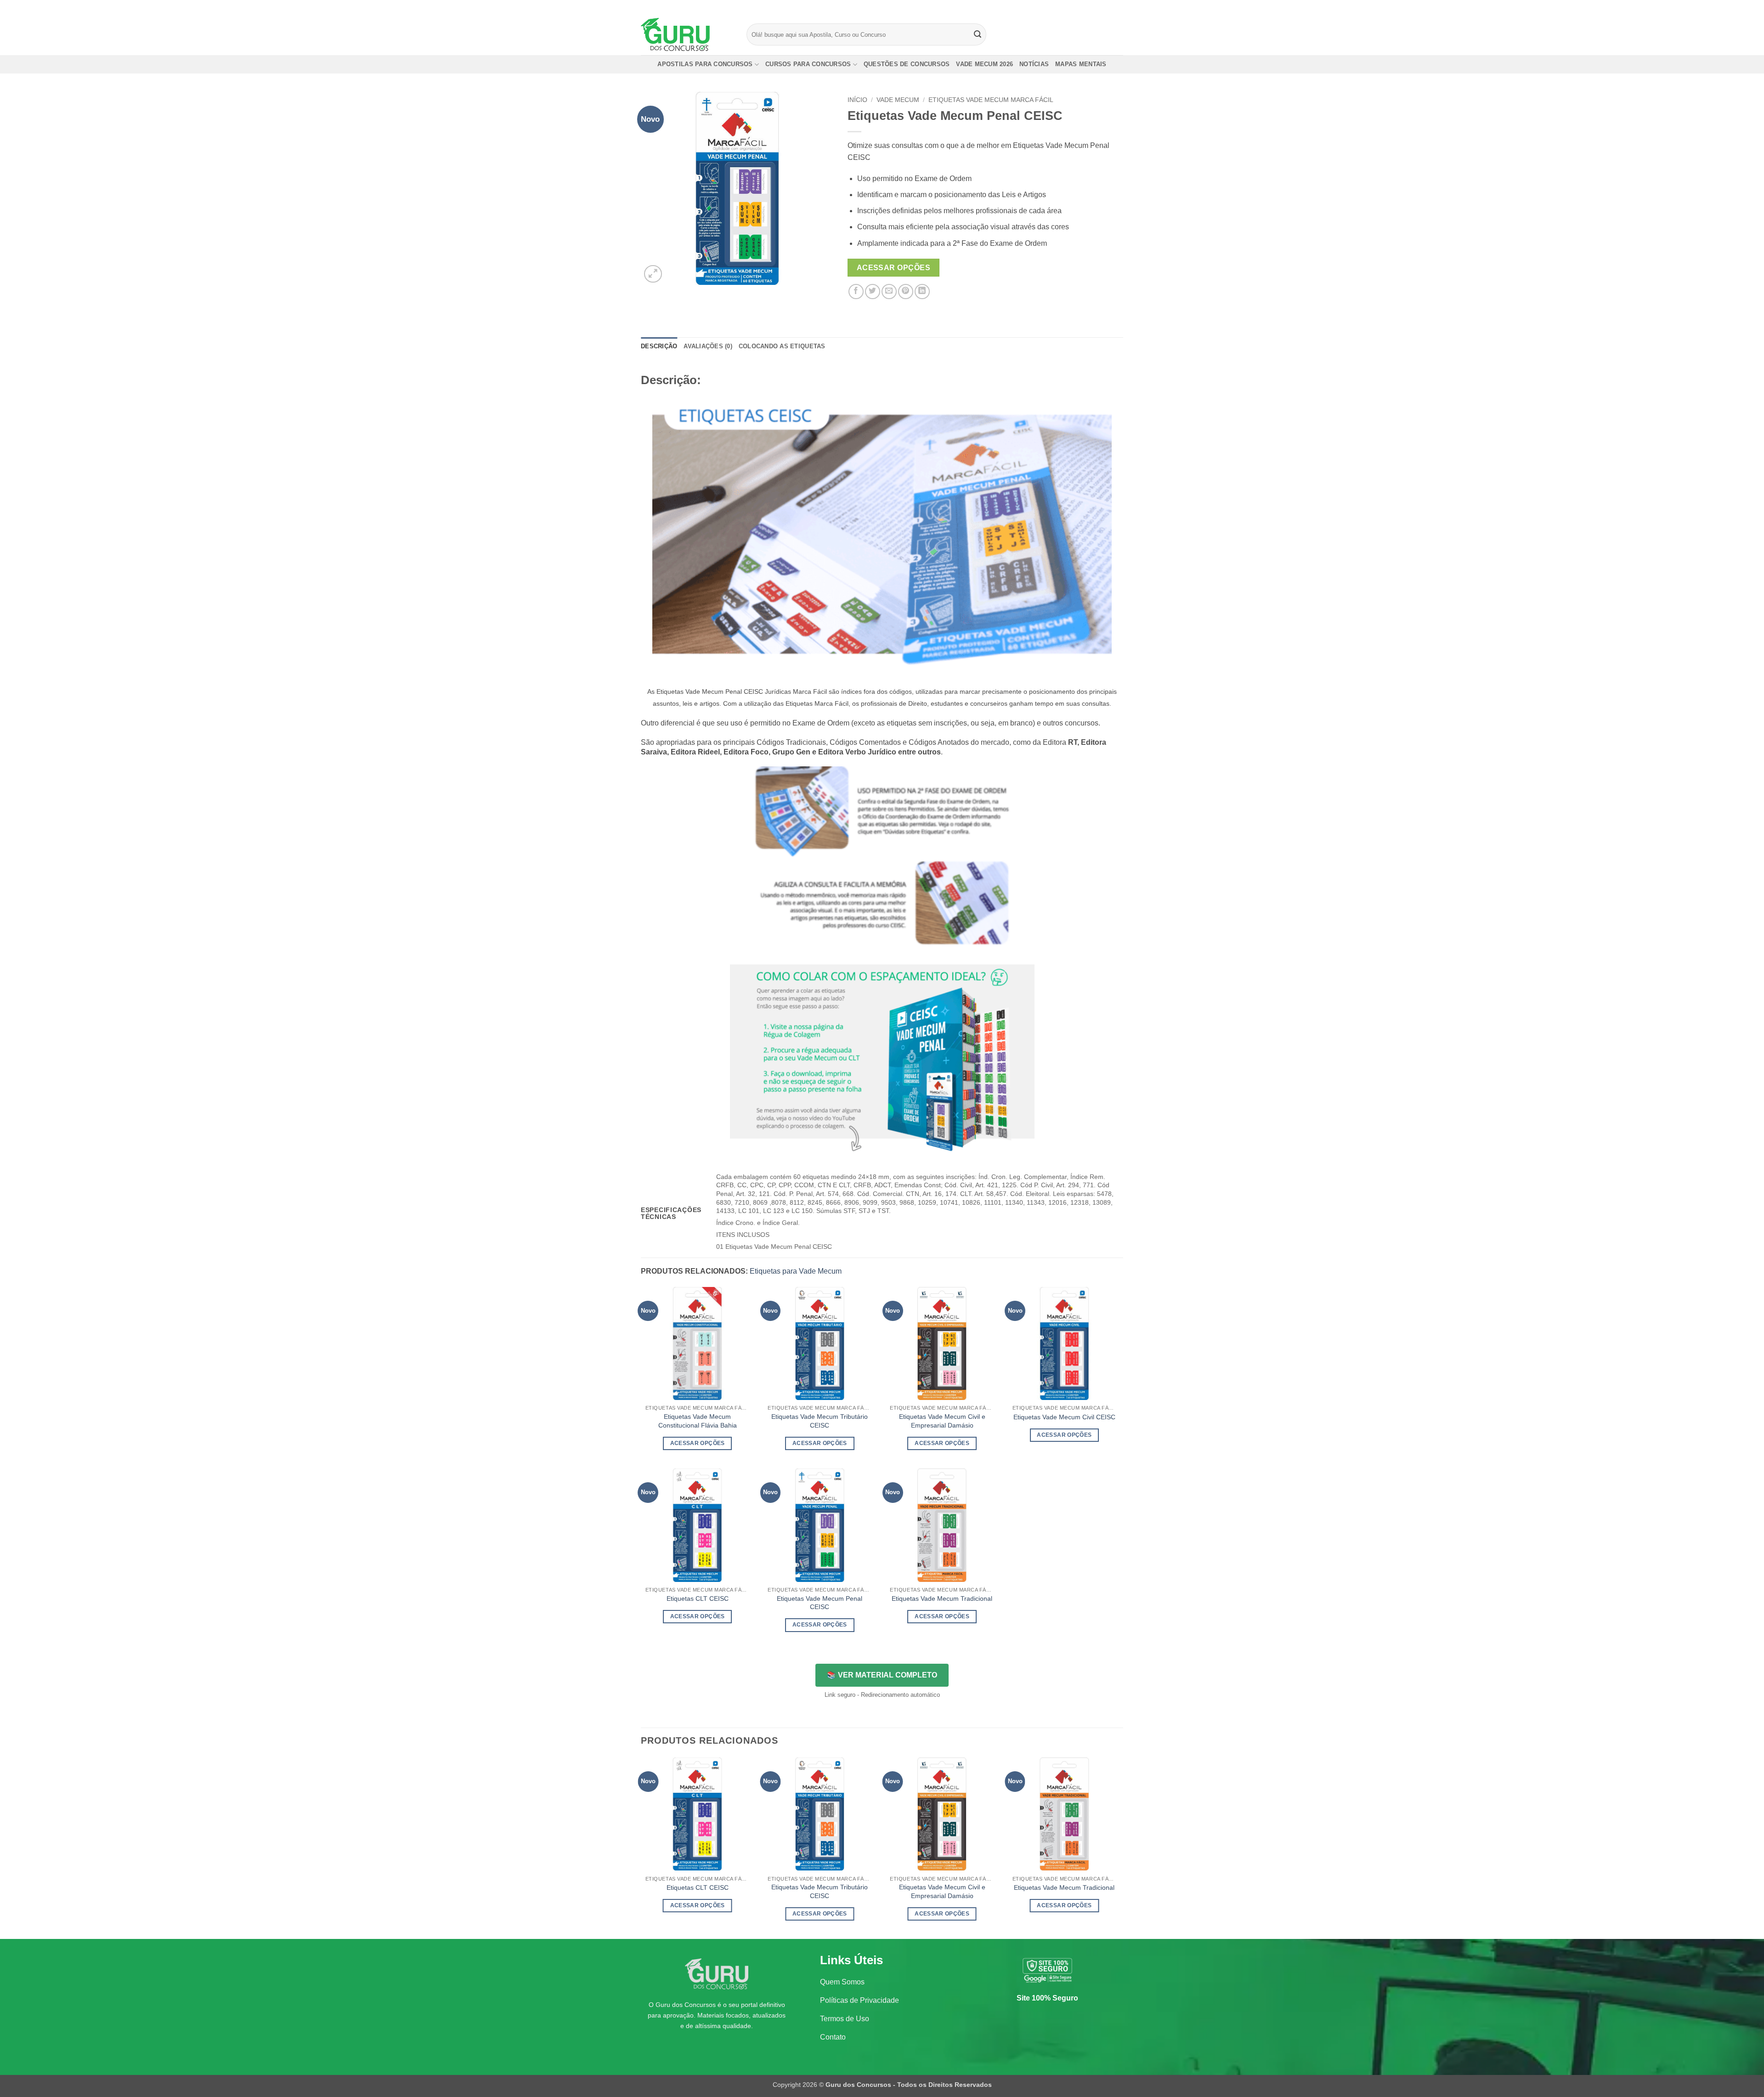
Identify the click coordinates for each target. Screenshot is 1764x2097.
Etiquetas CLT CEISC (698, 1598)
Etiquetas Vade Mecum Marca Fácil (991, 100)
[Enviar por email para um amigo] (889, 292)
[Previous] (641, 1847)
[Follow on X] (1110, 7)
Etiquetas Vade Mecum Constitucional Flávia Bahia (698, 1421)
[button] (653, 274)
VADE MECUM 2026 (984, 64)
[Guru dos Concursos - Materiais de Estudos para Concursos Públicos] (687, 34)
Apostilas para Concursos (705, 64)
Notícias (1034, 64)
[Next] (1120, 1847)
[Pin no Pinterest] (906, 292)
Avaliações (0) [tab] (708, 346)
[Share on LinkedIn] (922, 292)
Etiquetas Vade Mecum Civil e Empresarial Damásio (942, 1421)
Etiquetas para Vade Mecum (796, 1271)
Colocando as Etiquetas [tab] (782, 346)
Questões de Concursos (907, 64)
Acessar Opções (894, 268)
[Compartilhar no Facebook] (856, 292)
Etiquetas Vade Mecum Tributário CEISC (820, 1421)
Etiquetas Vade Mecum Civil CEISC (1064, 1417)
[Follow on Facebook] (1092, 7)
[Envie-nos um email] (1119, 7)
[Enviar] (978, 34)
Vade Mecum (898, 100)
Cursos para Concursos (808, 64)
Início (857, 100)
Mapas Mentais (1081, 64)
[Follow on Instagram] (1101, 7)
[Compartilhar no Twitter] (873, 292)
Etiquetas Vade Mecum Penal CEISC (820, 1603)
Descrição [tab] (659, 346)
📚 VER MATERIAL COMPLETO (882, 1675)
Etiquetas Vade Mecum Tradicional (942, 1598)
